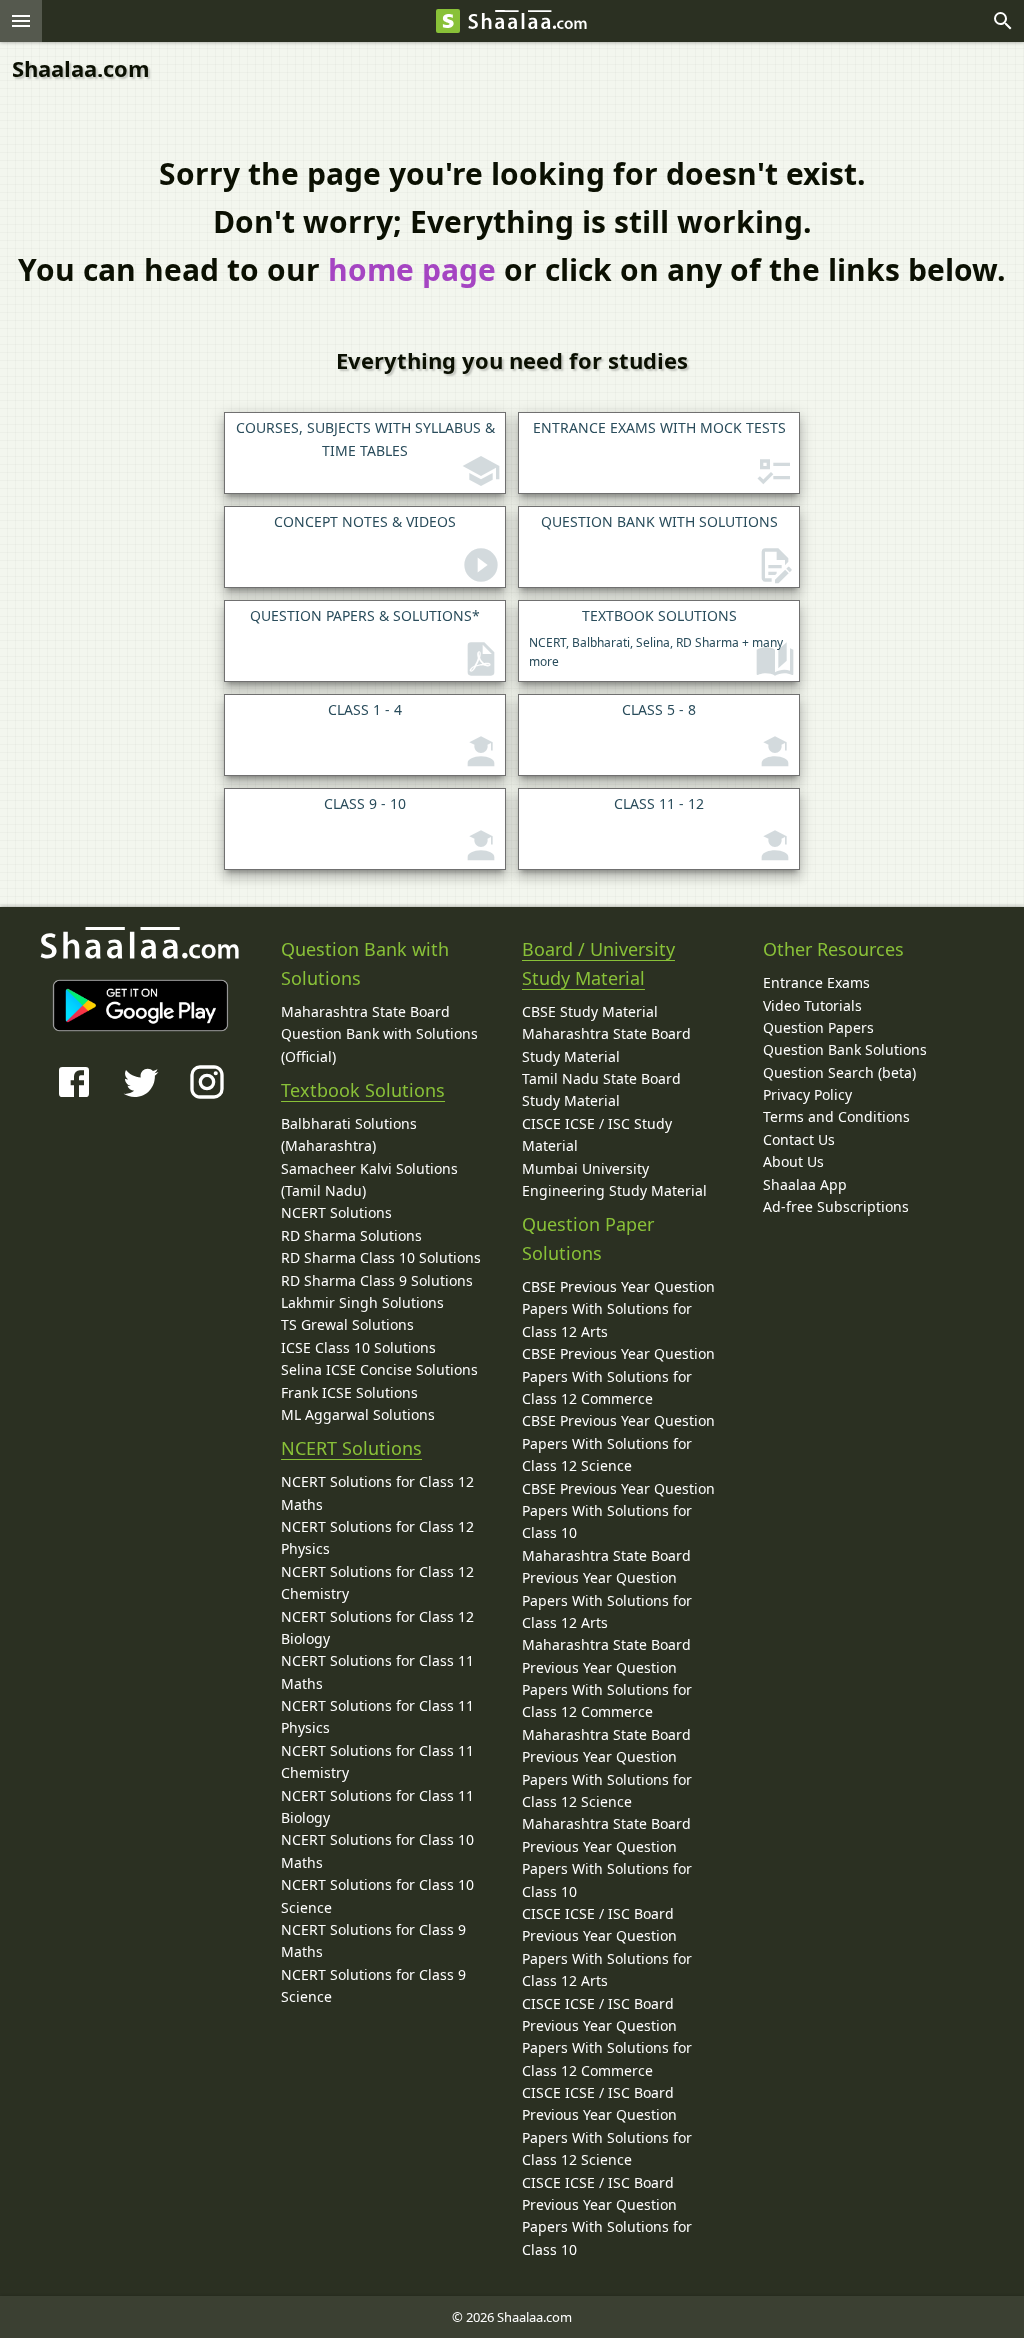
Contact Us (799, 1139)
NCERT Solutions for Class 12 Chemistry (377, 1582)
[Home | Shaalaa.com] (448, 21)
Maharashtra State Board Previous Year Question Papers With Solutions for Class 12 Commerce (607, 1678)
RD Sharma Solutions (351, 1235)
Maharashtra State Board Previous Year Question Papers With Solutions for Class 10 (607, 1857)
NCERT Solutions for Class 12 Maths (377, 1492)
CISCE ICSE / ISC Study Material (597, 1134)
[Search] (1003, 21)
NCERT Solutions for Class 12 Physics (377, 1537)
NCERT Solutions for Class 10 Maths (377, 1850)
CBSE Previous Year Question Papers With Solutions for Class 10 (618, 1511)
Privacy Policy (807, 1094)
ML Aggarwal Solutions (358, 1414)
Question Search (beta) (839, 1072)
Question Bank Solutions (845, 1049)
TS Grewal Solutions (347, 1324)
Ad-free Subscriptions (836, 1206)
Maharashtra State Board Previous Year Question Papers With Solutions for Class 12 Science (607, 1768)
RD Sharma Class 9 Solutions (377, 1280)
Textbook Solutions (363, 1090)
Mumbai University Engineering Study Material (614, 1179)
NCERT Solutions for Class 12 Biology (377, 1627)
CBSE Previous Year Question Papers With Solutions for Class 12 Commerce (618, 1376)
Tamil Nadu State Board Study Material (601, 1089)
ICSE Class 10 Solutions (358, 1347)
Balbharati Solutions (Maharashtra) (349, 1134)
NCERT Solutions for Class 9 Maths (373, 1940)
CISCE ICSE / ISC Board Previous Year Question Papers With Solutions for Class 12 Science (607, 2126)
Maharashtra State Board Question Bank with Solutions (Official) (379, 1034)
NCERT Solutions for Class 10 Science (377, 1895)
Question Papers (818, 1027)
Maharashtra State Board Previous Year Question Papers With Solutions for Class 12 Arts (607, 1589)
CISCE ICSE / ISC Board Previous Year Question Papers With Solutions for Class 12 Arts (607, 1947)
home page (412, 269)
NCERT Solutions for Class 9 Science (373, 1985)
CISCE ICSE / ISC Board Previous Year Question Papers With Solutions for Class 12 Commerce (607, 2037)
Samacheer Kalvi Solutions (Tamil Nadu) (369, 1179)
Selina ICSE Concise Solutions (379, 1369)
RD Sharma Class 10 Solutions (381, 1257)
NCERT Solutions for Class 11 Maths (377, 1671)
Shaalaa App (805, 1184)
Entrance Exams (816, 982)
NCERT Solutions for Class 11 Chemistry (377, 1761)
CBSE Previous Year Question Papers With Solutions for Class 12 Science (618, 1443)
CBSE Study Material (590, 1011)
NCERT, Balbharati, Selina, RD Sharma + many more (656, 638)
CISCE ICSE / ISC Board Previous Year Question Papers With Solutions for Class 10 (607, 2216)
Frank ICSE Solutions (349, 1392)
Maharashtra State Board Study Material (606, 1044)
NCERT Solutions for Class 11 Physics (377, 1716)
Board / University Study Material (598, 963)
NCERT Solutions (336, 1212)
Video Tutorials (812, 1005)
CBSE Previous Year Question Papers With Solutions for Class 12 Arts (618, 1309)
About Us (793, 1161)
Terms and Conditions (836, 1116)
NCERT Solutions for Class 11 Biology (377, 1806)
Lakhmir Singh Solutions (362, 1302)
